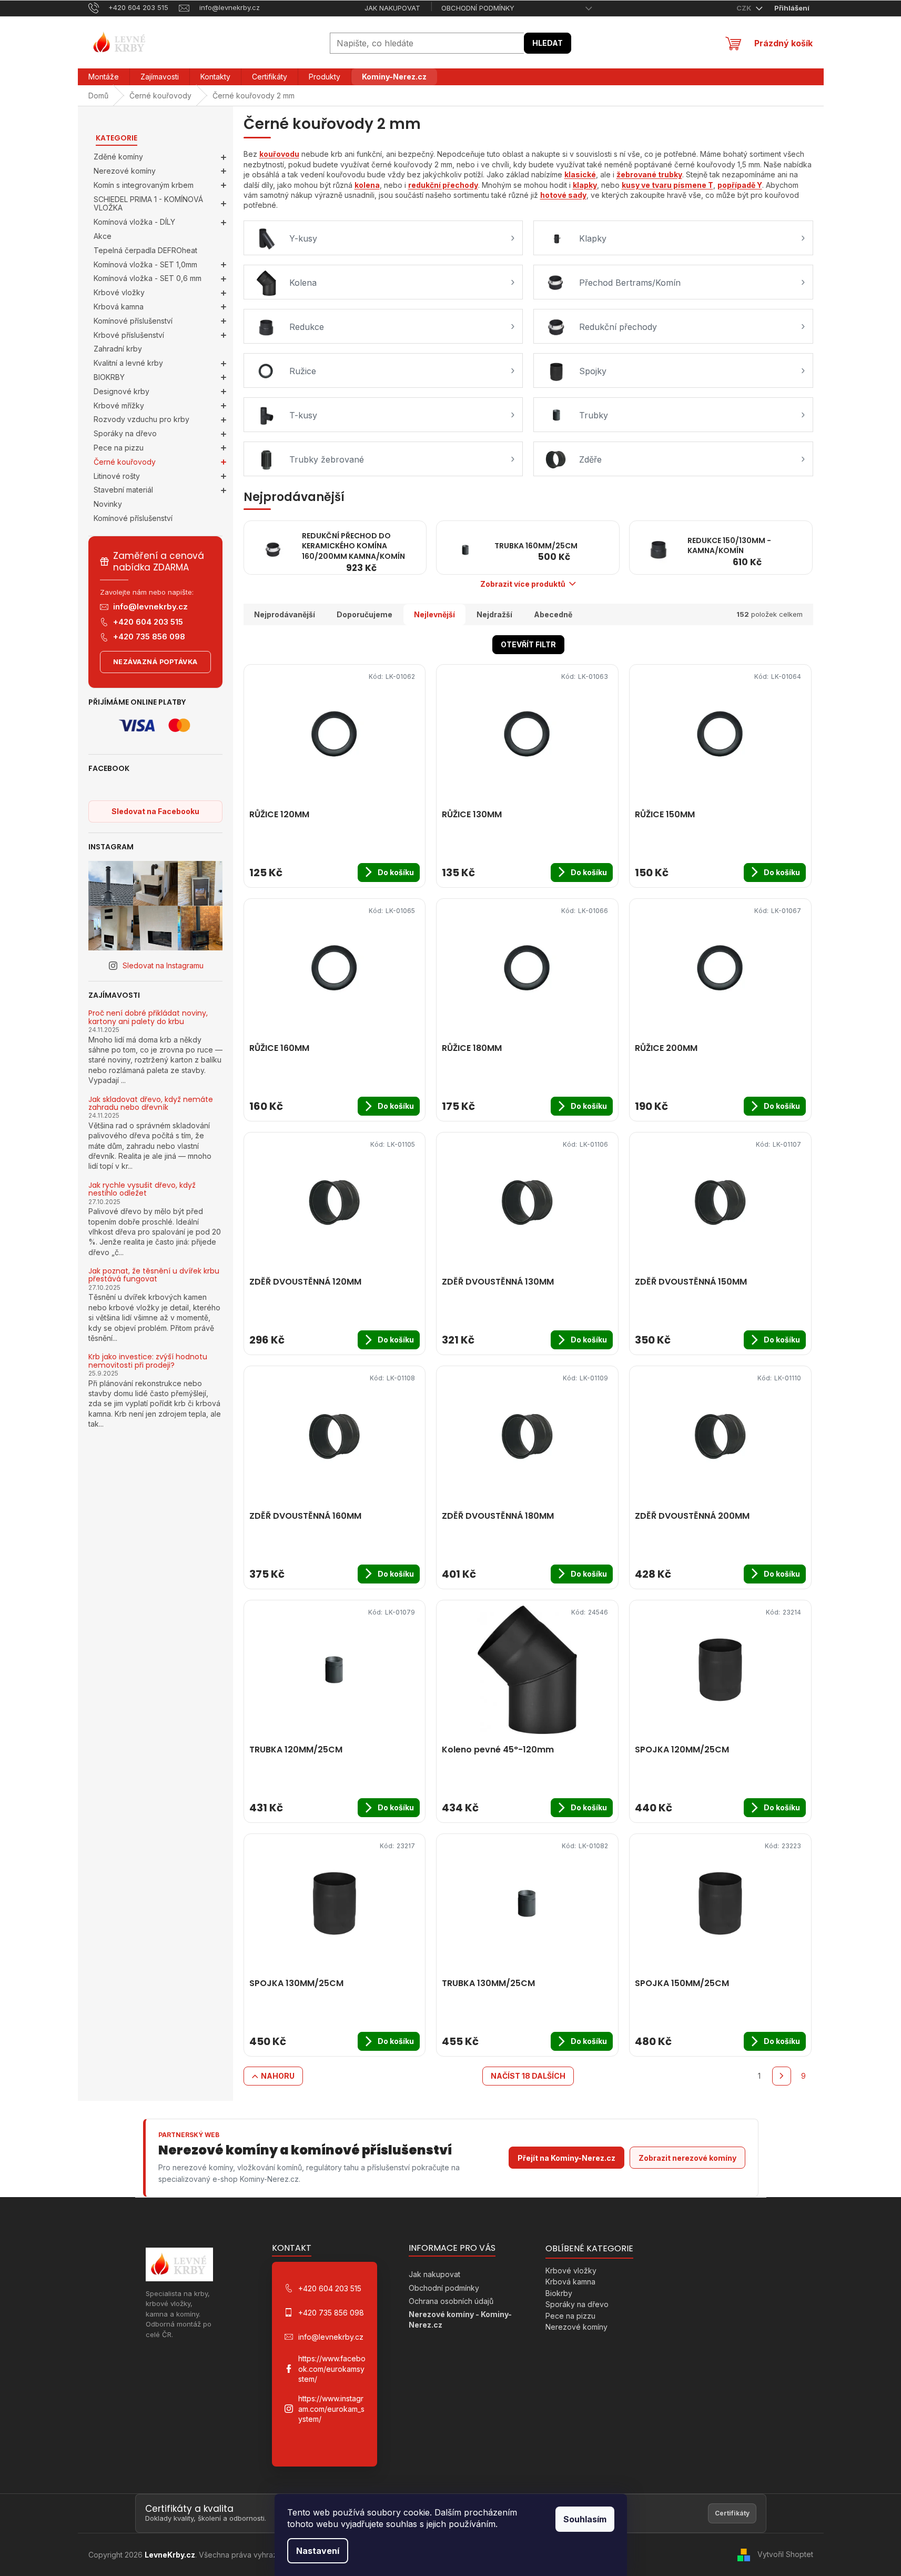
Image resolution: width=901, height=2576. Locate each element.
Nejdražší (494, 614)
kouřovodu (279, 154)
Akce (103, 236)
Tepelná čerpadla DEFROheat (145, 250)
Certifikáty (732, 2513)
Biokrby (559, 2293)
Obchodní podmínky (478, 8)
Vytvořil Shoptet (785, 2554)
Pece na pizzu (119, 448)
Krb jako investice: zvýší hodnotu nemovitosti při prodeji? (148, 1361)
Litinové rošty (117, 476)
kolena (367, 185)
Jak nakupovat (392, 8)
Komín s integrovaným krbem (144, 185)
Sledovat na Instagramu (163, 965)
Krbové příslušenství (129, 335)
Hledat (548, 43)
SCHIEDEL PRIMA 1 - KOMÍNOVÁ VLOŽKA (148, 204)
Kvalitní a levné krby (128, 363)
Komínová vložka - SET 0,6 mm (148, 278)
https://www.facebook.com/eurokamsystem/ (332, 2369)
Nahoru (278, 2076)
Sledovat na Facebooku (155, 811)
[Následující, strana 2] (782, 2076)
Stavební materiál (123, 490)
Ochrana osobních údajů (451, 2301)
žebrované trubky (649, 174)
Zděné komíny (118, 157)
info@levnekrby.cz (150, 607)
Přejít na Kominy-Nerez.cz (566, 2158)
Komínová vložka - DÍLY (134, 222)
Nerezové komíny (125, 171)
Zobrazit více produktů (523, 584)
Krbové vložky (119, 292)
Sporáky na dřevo (125, 433)
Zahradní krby (118, 349)
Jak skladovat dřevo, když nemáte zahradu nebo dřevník (151, 1104)
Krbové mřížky (119, 405)
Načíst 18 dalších (528, 2076)
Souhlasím (585, 2519)
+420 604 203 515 (148, 622)
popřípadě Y (740, 185)
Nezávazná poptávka (155, 662)
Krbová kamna (119, 307)
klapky (585, 185)
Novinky (108, 504)
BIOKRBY (109, 377)
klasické (580, 174)
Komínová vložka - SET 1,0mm (145, 264)
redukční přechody (443, 185)
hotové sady (563, 195)
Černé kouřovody (125, 462)
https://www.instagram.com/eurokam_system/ (331, 2409)
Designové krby (122, 391)
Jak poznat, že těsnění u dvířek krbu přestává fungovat (154, 1275)
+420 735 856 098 (149, 637)
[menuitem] (104, 77)
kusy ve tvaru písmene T (667, 185)
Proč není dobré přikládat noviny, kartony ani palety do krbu (148, 1018)
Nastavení (318, 2551)
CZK (745, 8)
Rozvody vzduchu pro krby (141, 419)
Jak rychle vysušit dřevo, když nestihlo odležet (142, 1190)
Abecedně (553, 614)
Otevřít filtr (528, 644)
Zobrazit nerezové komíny (687, 2158)
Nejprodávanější (285, 614)
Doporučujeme (365, 614)
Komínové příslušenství (133, 321)
